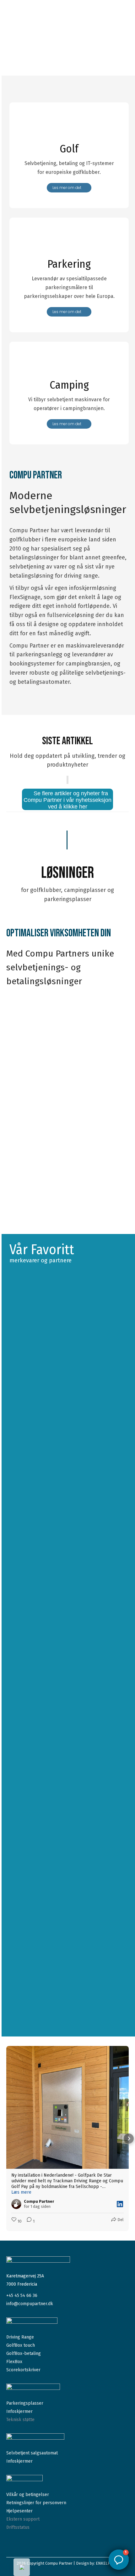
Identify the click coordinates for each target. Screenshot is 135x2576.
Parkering (69, 264)
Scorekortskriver (23, 2370)
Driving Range (20, 2337)
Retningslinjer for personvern (36, 2503)
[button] (6, 2139)
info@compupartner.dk (30, 2304)
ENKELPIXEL (107, 2563)
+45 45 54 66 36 (22, 2296)
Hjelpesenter (19, 2511)
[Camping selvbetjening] (69, 365)
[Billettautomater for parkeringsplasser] (69, 243)
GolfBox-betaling (24, 2353)
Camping (69, 385)
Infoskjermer (19, 2411)
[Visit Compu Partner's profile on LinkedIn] (16, 2204)
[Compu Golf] (69, 128)
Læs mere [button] (21, 2192)
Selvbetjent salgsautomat (32, 2453)
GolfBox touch (21, 2345)
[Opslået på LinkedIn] (120, 2204)
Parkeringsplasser (25, 2403)
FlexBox (14, 2362)
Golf (69, 149)
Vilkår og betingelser (28, 2495)
